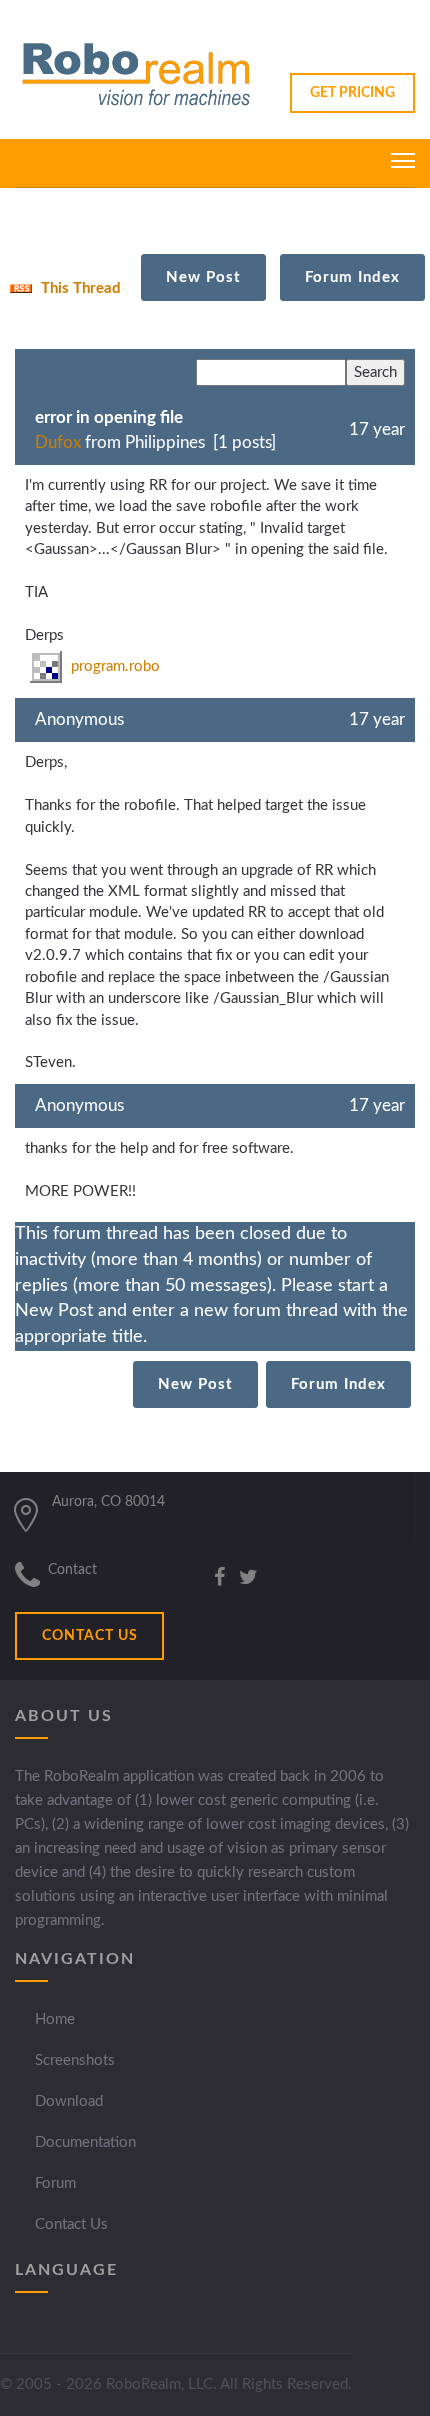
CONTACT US (90, 1636)
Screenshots (75, 2060)
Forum (55, 2183)
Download (69, 2101)
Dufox (58, 442)
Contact (72, 1570)
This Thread (79, 288)
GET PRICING (352, 93)
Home (55, 2019)
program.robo (113, 666)
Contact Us (71, 2224)
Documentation (85, 2142)
